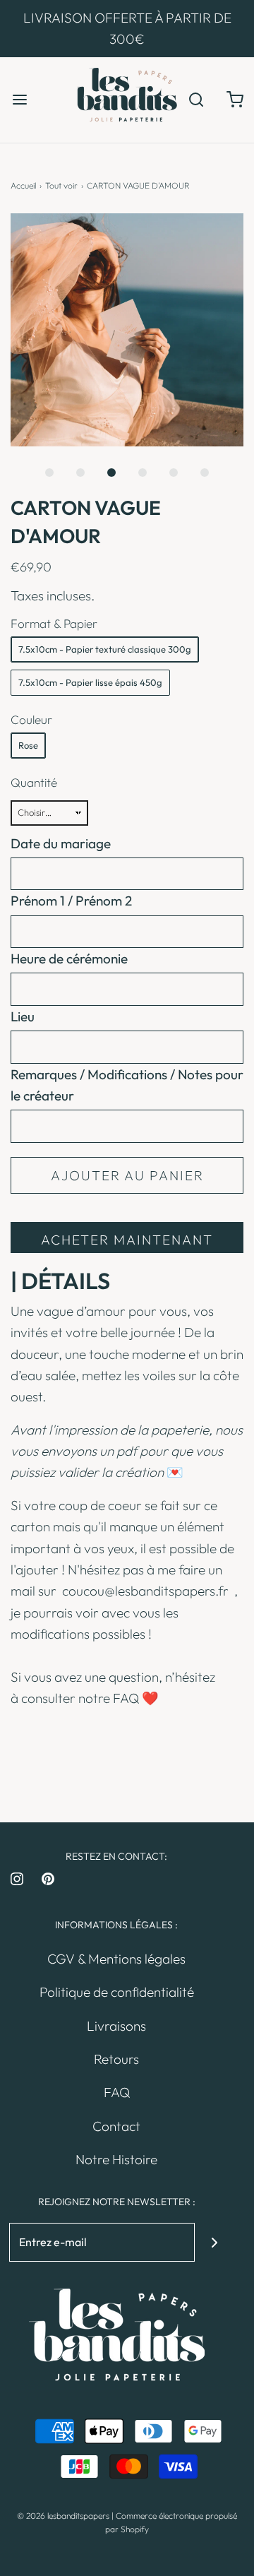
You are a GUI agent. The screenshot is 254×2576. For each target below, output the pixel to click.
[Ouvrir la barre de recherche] (196, 100)
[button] (127, 330)
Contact (116, 2126)
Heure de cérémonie (69, 958)
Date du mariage (61, 843)
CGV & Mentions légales (116, 1959)
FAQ (126, 1698)
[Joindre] (214, 2242)
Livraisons (116, 2026)
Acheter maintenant (127, 1240)
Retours (116, 2059)
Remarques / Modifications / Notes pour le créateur (127, 1085)
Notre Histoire (116, 2159)
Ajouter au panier (127, 1175)
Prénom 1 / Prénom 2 (71, 901)
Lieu (23, 1016)
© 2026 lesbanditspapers (63, 2516)
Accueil (23, 185)
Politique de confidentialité (117, 1992)
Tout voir (61, 185)
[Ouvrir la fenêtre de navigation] (19, 100)
